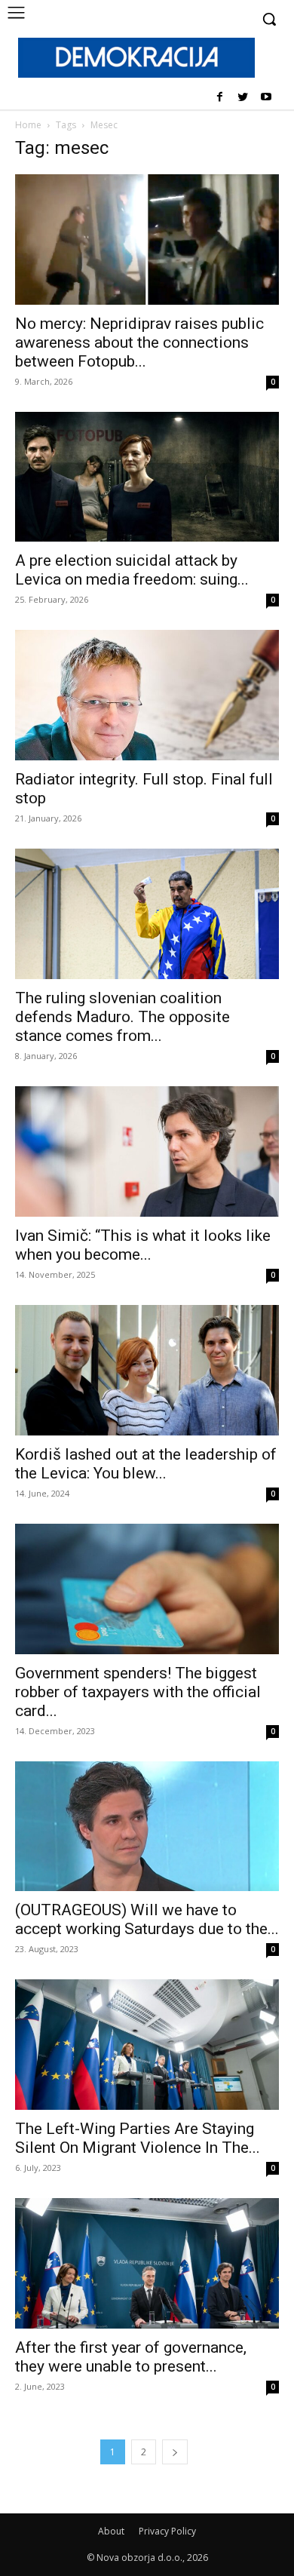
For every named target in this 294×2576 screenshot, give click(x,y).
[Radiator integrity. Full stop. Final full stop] (147, 695)
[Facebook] (220, 98)
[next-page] (175, 2452)
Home (28, 125)
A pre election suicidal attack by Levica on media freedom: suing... (132, 570)
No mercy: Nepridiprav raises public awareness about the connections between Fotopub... (139, 342)
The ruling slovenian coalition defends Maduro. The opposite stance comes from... (122, 1017)
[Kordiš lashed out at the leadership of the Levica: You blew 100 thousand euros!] (147, 1370)
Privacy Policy (167, 2531)
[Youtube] (266, 98)
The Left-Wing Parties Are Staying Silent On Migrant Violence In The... (138, 2138)
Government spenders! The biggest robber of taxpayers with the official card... (138, 1692)
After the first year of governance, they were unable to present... (131, 2357)
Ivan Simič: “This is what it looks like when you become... (143, 1245)
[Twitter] (242, 98)
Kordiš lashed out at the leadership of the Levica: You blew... (146, 1464)
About (111, 2531)
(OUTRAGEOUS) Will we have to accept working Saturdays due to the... (147, 1919)
